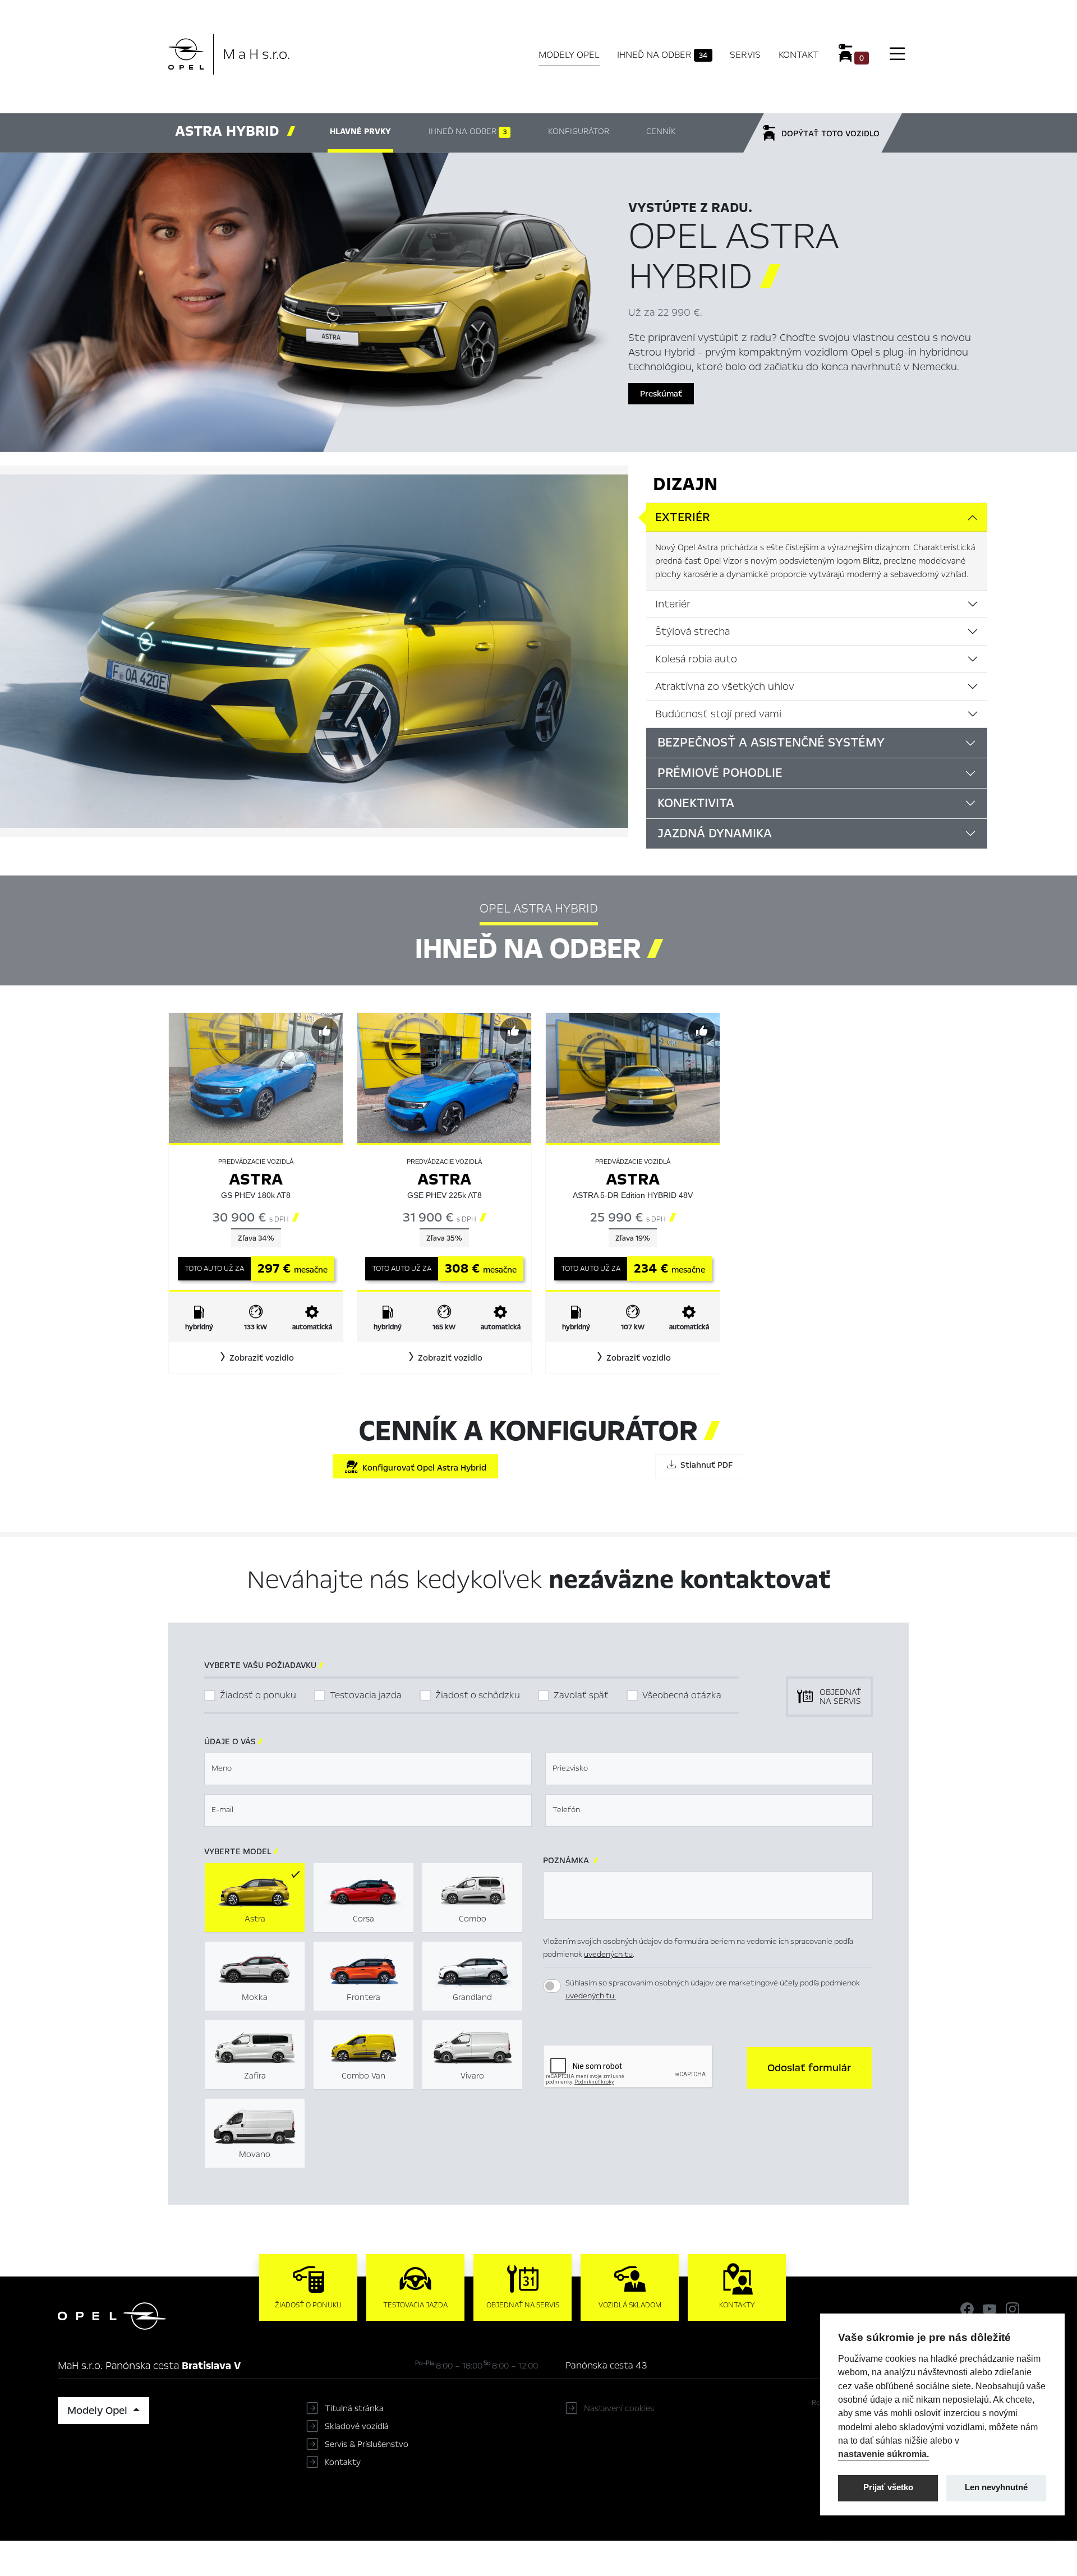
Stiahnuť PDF (704, 1465)
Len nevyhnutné (996, 2487)
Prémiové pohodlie (720, 773)
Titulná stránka (354, 2408)
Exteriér (683, 517)
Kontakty (343, 2462)
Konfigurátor (579, 131)
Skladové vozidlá (357, 2426)
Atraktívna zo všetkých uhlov (725, 686)
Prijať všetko (888, 2487)
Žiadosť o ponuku (258, 1695)
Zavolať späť (581, 1695)
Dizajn (685, 484)
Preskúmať (661, 394)
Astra (256, 1179)
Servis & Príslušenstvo (367, 2444)
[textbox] (368, 1769)
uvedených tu (608, 1954)
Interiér (673, 604)
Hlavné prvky (360, 131)
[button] (256, 1358)
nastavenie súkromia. (883, 2454)
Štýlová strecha (692, 632)
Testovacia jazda (366, 1695)
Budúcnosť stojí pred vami (718, 714)
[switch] (552, 1986)
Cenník (661, 131)
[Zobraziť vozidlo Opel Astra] (256, 1077)
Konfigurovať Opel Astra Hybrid (422, 1468)
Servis (745, 55)
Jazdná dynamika (715, 833)
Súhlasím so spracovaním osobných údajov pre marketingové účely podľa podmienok (713, 1989)
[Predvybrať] (325, 1031)
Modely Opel (569, 55)
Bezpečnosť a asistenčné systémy (771, 743)
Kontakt (799, 55)
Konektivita (696, 803)
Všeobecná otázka (682, 1695)
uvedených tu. (591, 1996)
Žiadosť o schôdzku (478, 1695)
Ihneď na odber (662, 55)
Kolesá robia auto (696, 659)
